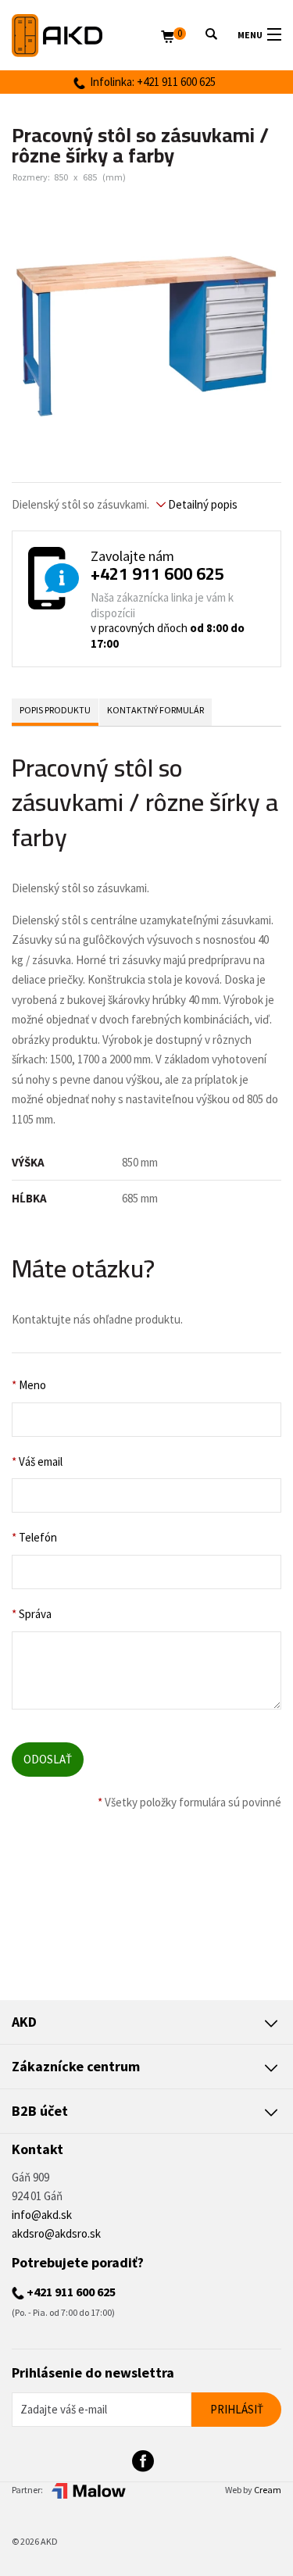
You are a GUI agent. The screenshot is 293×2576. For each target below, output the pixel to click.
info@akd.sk (42, 2215)
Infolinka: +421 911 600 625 (150, 82)
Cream (268, 2490)
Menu (250, 35)
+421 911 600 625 (157, 573)
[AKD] (86, 36)
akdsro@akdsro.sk (56, 2233)
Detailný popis (202, 504)
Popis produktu (55, 710)
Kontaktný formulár (155, 710)
